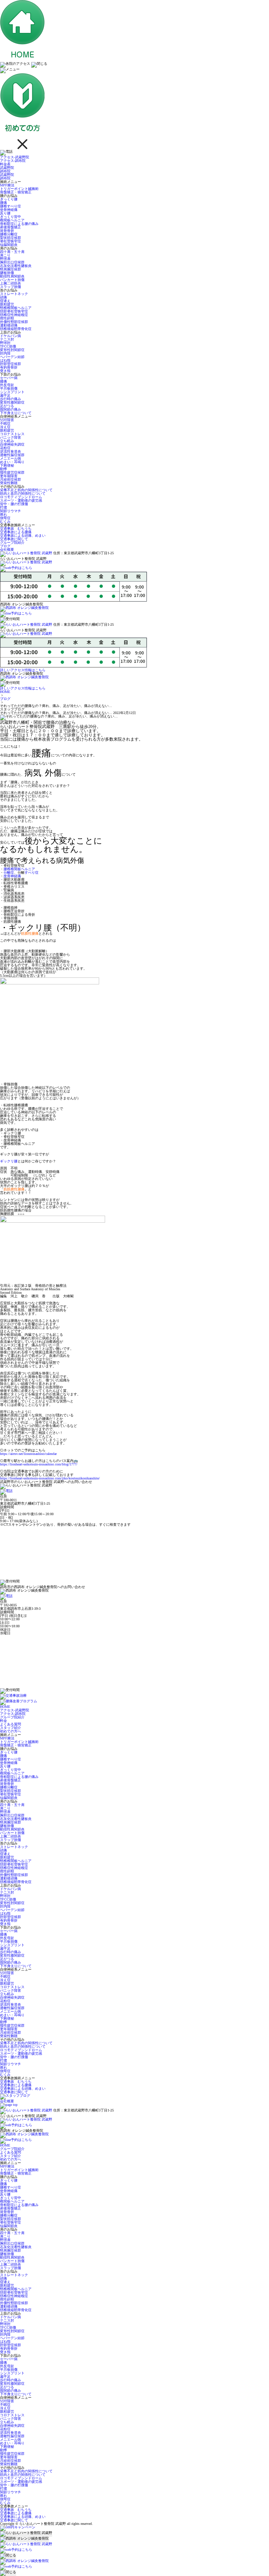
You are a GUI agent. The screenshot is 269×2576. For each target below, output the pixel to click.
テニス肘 (7, 339)
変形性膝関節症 (12, 402)
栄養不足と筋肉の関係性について (26, 490)
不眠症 (5, 423)
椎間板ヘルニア (12, 220)
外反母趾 (7, 385)
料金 (4, 1721)
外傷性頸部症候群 (14, 322)
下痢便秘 (7, 465)
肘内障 (5, 353)
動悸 (4, 469)
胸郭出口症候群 (12, 262)
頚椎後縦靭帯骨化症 (16, 329)
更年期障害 (9, 476)
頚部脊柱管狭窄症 (14, 311)
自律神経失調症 (12, 444)
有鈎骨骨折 (9, 367)
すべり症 (32, 873)
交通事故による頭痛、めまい (23, 535)
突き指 (5, 371)
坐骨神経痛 (9, 210)
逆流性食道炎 (11, 451)
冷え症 (5, 427)
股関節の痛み (11, 409)
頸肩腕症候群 (11, 269)
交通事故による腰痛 (16, 532)
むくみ (5, 521)
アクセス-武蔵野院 (15, 157)
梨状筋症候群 (11, 238)
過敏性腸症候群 (12, 455)
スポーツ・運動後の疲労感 (21, 500)
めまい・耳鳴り (12, 462)
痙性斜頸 (7, 318)
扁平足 (5, 395)
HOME (5, 692)
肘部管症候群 (11, 364)
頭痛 (4, 297)
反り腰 (5, 213)
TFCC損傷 (8, 346)
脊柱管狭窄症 (11, 241)
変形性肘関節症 (12, 350)
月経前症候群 (11, 479)
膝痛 (4, 381)
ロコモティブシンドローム (21, 497)
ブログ (5, 546)
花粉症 (5, 448)
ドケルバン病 (11, 336)
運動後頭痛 (9, 325)
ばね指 (5, 360)
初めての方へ (11, 1731)
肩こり (5, 255)
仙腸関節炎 (9, 245)
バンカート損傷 (12, 280)
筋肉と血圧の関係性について (23, 493)
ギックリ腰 (9, 1161)
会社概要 (7, 549)
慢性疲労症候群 (12, 472)
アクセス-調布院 (13, 161)
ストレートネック (14, 294)
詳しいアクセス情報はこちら (23, 670)
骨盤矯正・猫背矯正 (16, 192)
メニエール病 (11, 458)
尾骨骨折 (7, 231)
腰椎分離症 (9, 234)
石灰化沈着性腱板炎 (16, 266)
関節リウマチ (11, 511)
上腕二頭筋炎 (11, 283)
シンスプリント (12, 392)
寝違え (5, 301)
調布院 (5, 171)
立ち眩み (7, 441)
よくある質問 (11, 1724)
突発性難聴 (9, 483)
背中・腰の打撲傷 (14, 504)
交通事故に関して (14, 539)
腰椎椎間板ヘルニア (19, 869)
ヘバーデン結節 (12, 357)
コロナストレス (12, 434)
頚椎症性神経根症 (14, 315)
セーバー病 (9, 378)
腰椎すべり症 (11, 206)
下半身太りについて (16, 413)
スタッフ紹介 (11, 1728)
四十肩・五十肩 (12, 252)
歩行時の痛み (11, 399)
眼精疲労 (7, 304)
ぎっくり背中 (11, 217)
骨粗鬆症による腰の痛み (19, 224)
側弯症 (5, 518)
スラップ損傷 (11, 287)
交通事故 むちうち (16, 528)
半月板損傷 (9, 388)
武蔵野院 (7, 168)
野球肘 (5, 343)
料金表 (5, 164)
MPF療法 (7, 185)
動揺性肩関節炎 (12, 276)
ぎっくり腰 (9, 199)
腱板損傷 (7, 273)
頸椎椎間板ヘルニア (16, 308)
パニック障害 (11, 437)
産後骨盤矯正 (11, 227)
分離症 (9, 873)
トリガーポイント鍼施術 (19, 189)
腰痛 (4, 203)
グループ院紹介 (12, 542)
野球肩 (5, 259)
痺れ (4, 514)
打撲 (4, 507)
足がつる (7, 406)
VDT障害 (7, 420)
